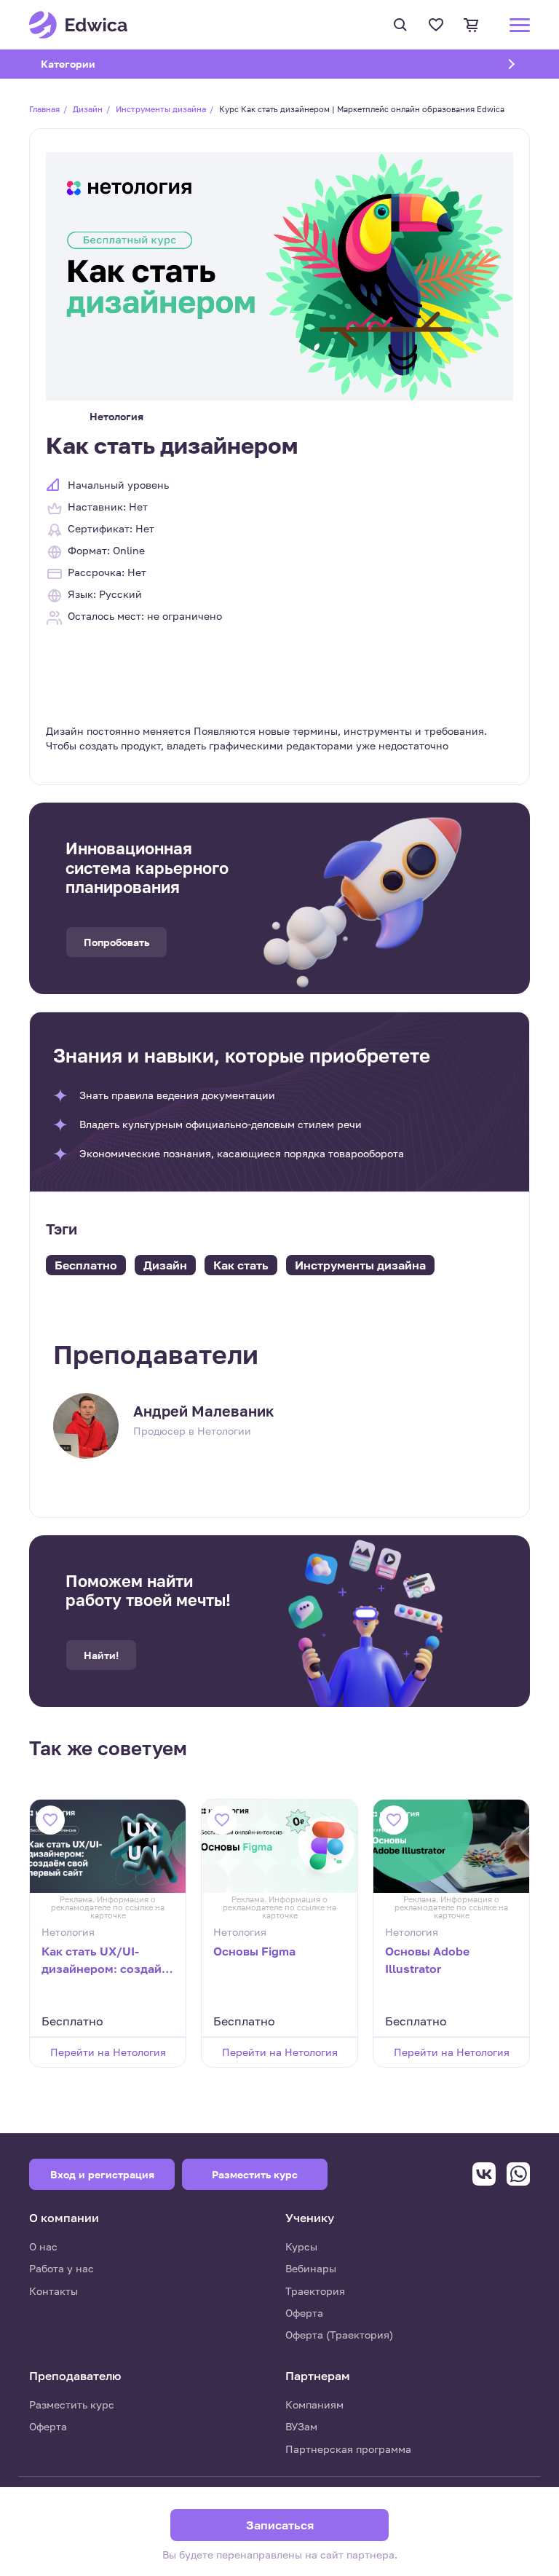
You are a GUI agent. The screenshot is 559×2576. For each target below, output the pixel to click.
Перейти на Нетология (108, 2052)
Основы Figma (254, 1951)
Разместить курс (72, 2404)
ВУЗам (301, 2426)
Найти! (101, 1655)
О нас (43, 2246)
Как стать (241, 1265)
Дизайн (88, 109)
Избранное (438, 25)
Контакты (53, 2291)
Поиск (402, 25)
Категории (87, 64)
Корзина (473, 25)
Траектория (315, 2291)
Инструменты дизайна (161, 109)
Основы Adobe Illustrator (427, 1960)
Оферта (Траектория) (339, 2335)
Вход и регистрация (102, 2174)
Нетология (116, 416)
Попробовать (116, 942)
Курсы (301, 2246)
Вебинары (311, 2268)
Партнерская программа (348, 2449)
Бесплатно (86, 1265)
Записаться (280, 2525)
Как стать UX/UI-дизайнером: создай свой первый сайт (102, 1961)
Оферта (304, 2313)
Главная (44, 109)
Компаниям (314, 2404)
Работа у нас (62, 2268)
